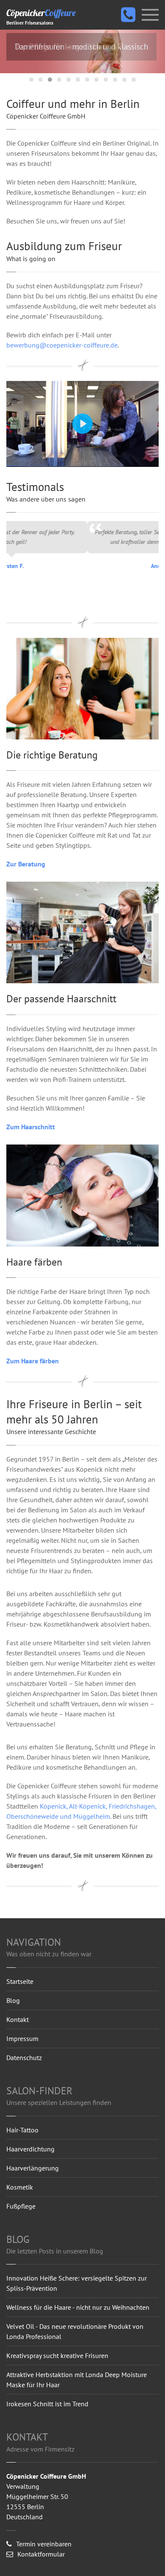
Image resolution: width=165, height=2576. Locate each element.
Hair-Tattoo (22, 2130)
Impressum (22, 2038)
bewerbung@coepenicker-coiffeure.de (62, 345)
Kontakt (18, 2019)
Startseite (20, 1981)
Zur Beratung (26, 864)
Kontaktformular (41, 2554)
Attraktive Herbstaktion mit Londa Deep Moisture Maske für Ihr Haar (77, 2380)
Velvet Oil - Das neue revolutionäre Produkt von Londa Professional (75, 2331)
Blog (13, 2000)
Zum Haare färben (33, 1361)
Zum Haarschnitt (31, 1127)
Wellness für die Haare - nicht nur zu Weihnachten (78, 2307)
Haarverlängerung (33, 2168)
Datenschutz (24, 2057)
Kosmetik (20, 2187)
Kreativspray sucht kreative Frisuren (57, 2355)
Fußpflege (21, 2206)
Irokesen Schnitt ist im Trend (47, 2404)
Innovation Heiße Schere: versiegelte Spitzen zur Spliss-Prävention (77, 2283)
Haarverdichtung (30, 2149)
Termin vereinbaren (44, 2544)
